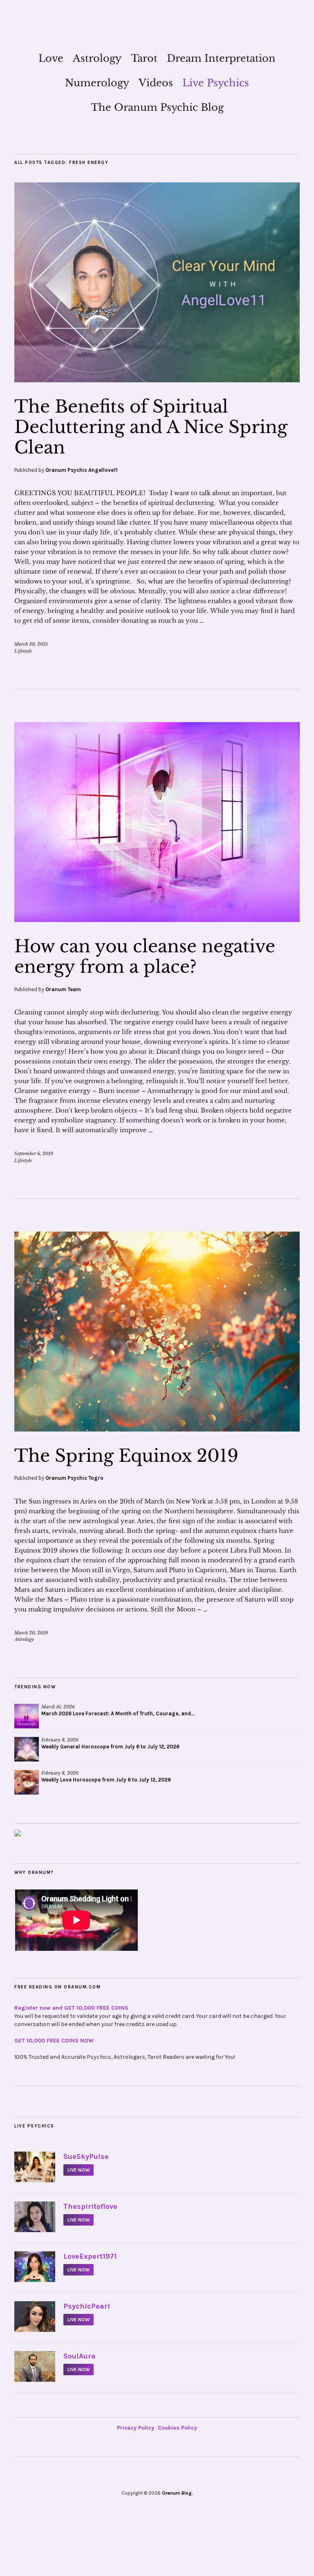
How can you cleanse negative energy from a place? (145, 956)
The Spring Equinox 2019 (126, 1456)
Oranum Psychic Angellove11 (82, 470)
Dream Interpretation (221, 58)
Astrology (97, 58)
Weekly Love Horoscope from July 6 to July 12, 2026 (106, 1780)
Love (51, 58)
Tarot (144, 58)
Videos (156, 83)
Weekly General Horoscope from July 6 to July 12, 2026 (110, 1747)
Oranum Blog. (177, 2493)
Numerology (97, 83)
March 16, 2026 (58, 1707)
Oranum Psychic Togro (74, 1478)
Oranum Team (63, 989)
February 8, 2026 (60, 1740)
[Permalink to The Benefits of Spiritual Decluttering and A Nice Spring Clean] (157, 380)
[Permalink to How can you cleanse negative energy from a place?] (157, 920)
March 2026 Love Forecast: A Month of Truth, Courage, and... (118, 1713)
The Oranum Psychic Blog (157, 107)
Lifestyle (23, 651)
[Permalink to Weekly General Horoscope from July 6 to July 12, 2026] (27, 1749)
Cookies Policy (177, 2428)
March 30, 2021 (31, 644)
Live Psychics (216, 83)
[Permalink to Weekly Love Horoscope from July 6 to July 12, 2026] (27, 1782)
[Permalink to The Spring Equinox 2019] (157, 1429)
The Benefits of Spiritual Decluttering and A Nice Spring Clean (151, 427)
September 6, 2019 (34, 1153)
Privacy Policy (136, 2428)
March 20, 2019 (31, 1633)
